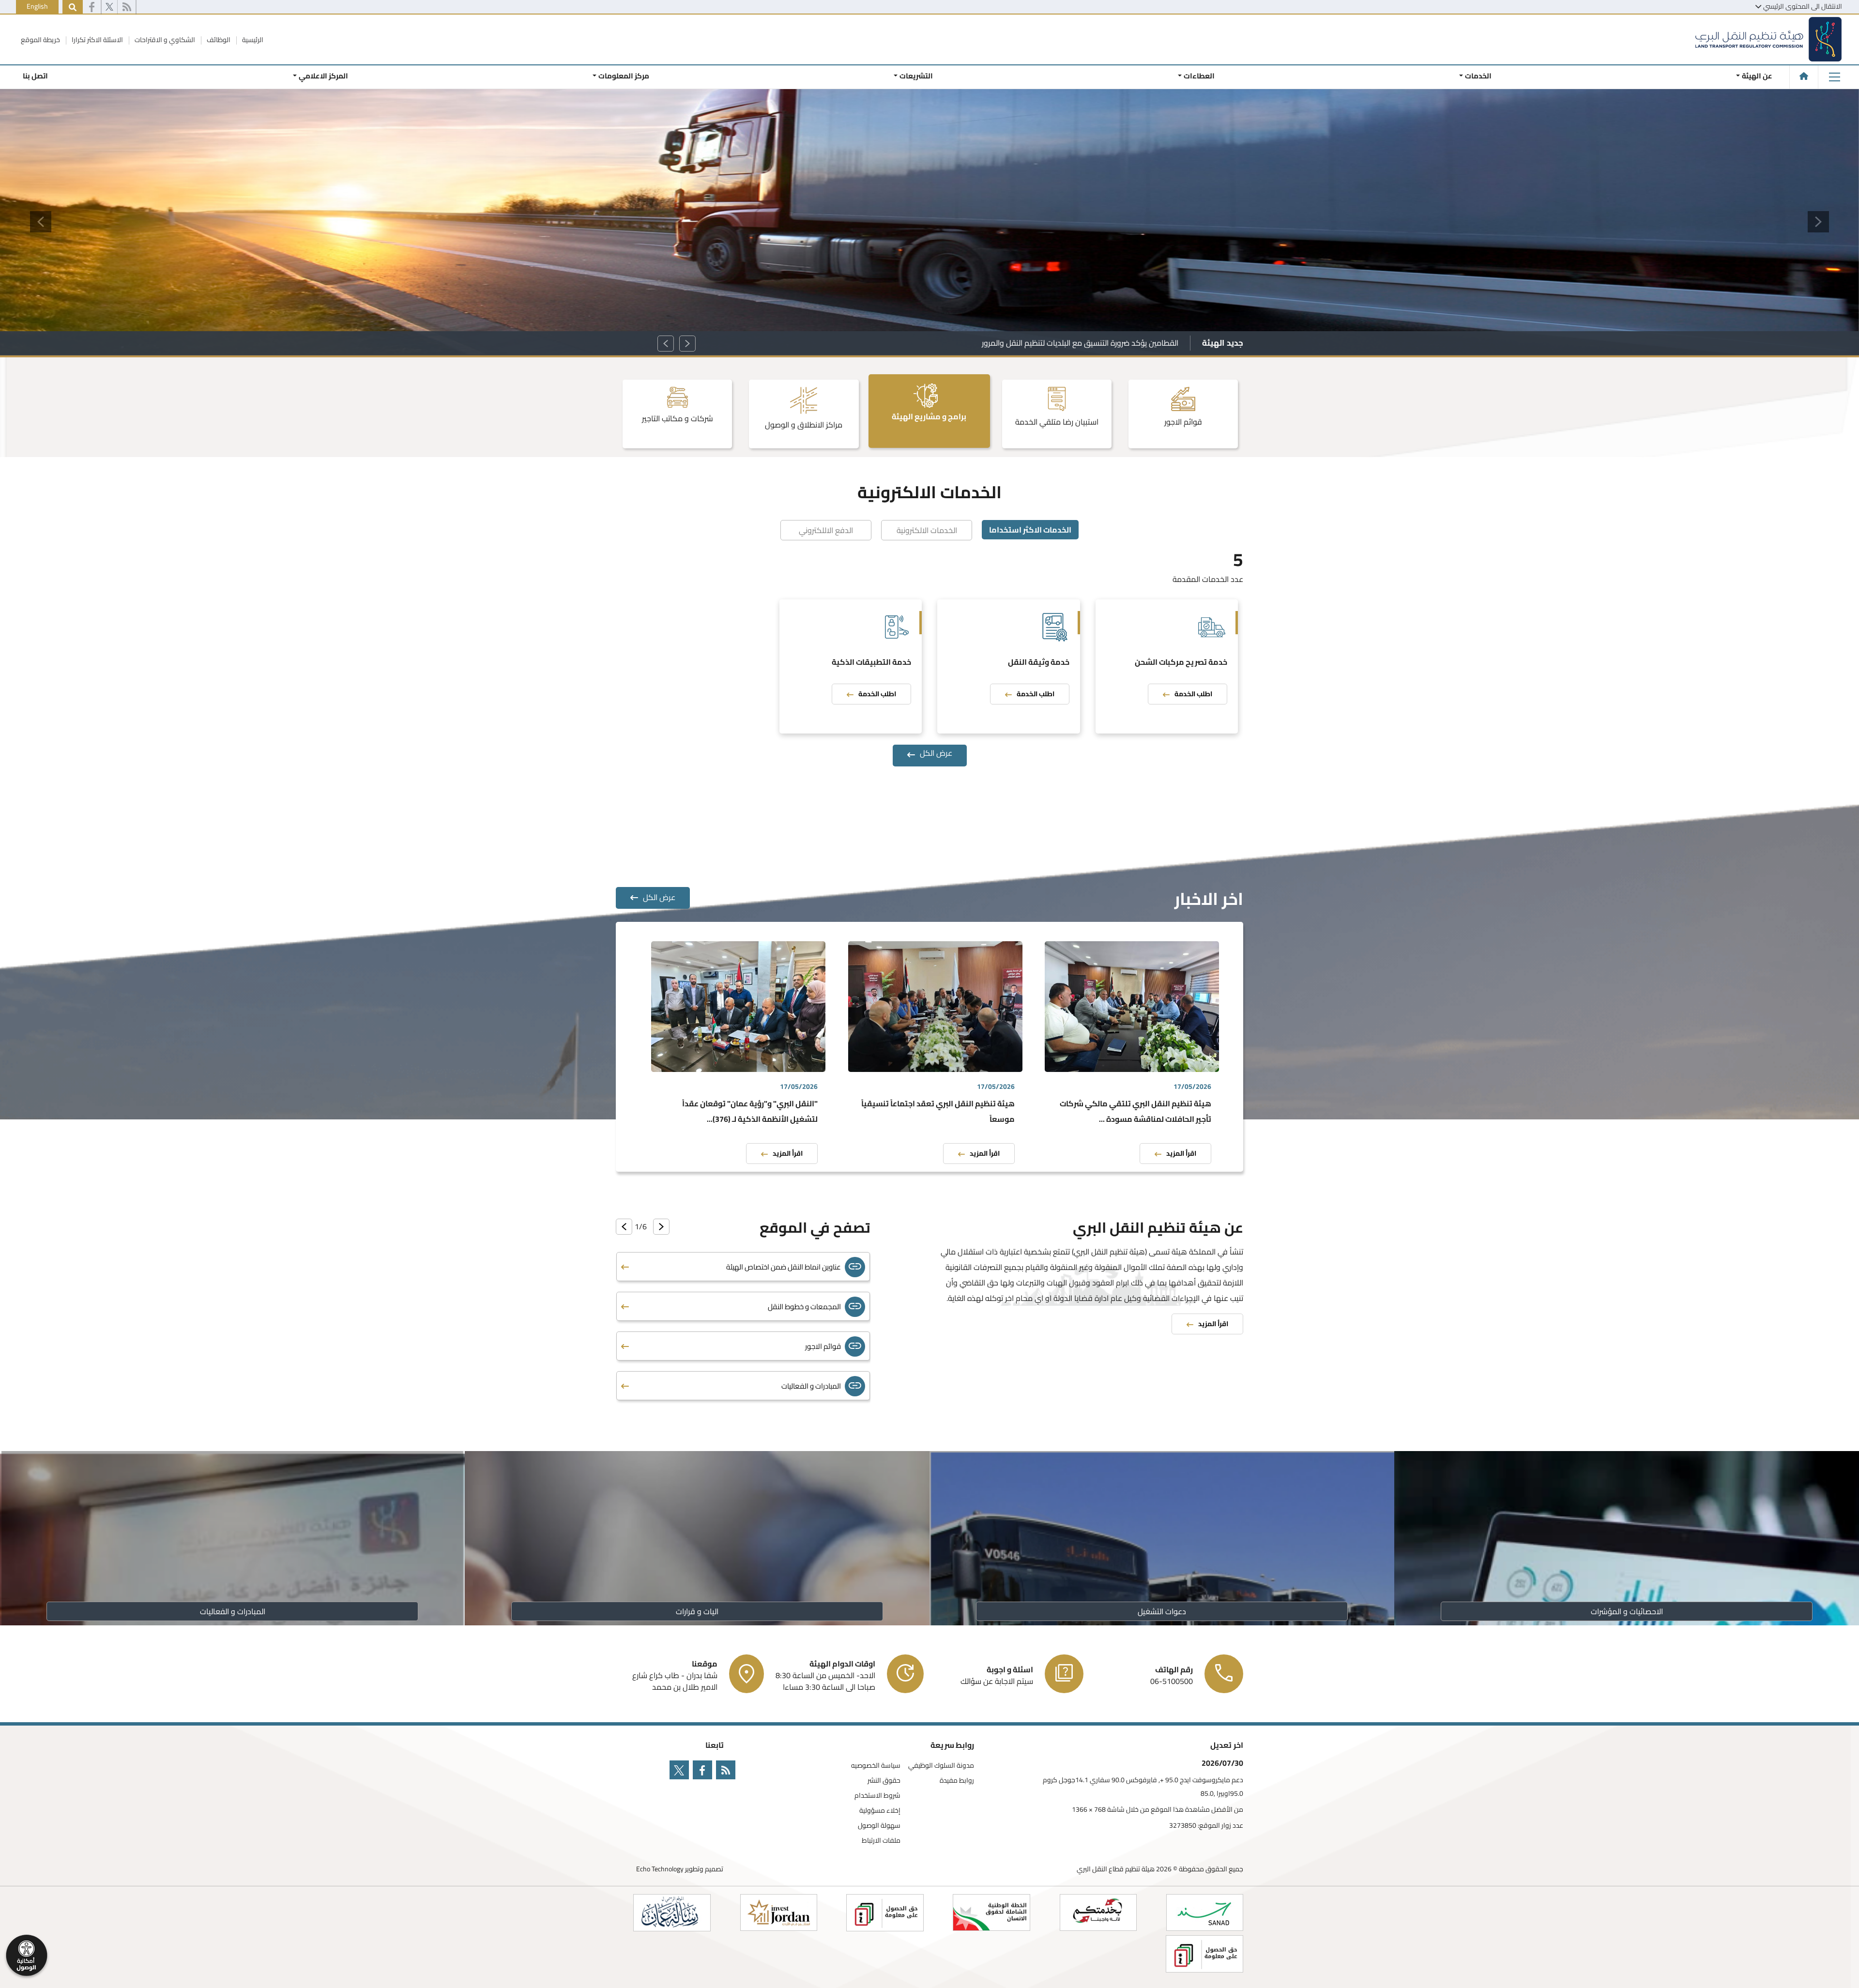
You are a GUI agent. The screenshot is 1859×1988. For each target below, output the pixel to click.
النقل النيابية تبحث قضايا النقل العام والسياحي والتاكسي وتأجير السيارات (1066, 343)
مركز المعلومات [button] (624, 76)
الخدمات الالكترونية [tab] (927, 530)
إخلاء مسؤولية (880, 1811)
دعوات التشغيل (1162, 1611)
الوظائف (218, 40)
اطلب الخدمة (1193, 694)
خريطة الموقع (40, 40)
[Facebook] (92, 7)
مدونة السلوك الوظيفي (941, 1766)
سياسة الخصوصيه (876, 1766)
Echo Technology (660, 1869)
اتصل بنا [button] (35, 76)
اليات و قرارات (697, 1611)
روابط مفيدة (957, 1781)
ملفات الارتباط (881, 1841)
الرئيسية (252, 40)
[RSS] (127, 7)
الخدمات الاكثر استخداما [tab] (1030, 530)
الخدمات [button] (1478, 76)
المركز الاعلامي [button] (323, 76)
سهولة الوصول (879, 1826)
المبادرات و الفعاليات (233, 1611)
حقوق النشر (884, 1781)
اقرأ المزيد (1181, 1153)
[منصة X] (109, 7)
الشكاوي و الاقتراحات (164, 40)
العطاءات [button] (1199, 76)
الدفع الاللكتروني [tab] (826, 530)
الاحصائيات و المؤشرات (1627, 1611)
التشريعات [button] (916, 76)
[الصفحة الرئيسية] (1804, 76)
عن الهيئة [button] (1757, 76)
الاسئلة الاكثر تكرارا (97, 40)
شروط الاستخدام (877, 1796)
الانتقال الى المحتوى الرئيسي (1803, 6)
